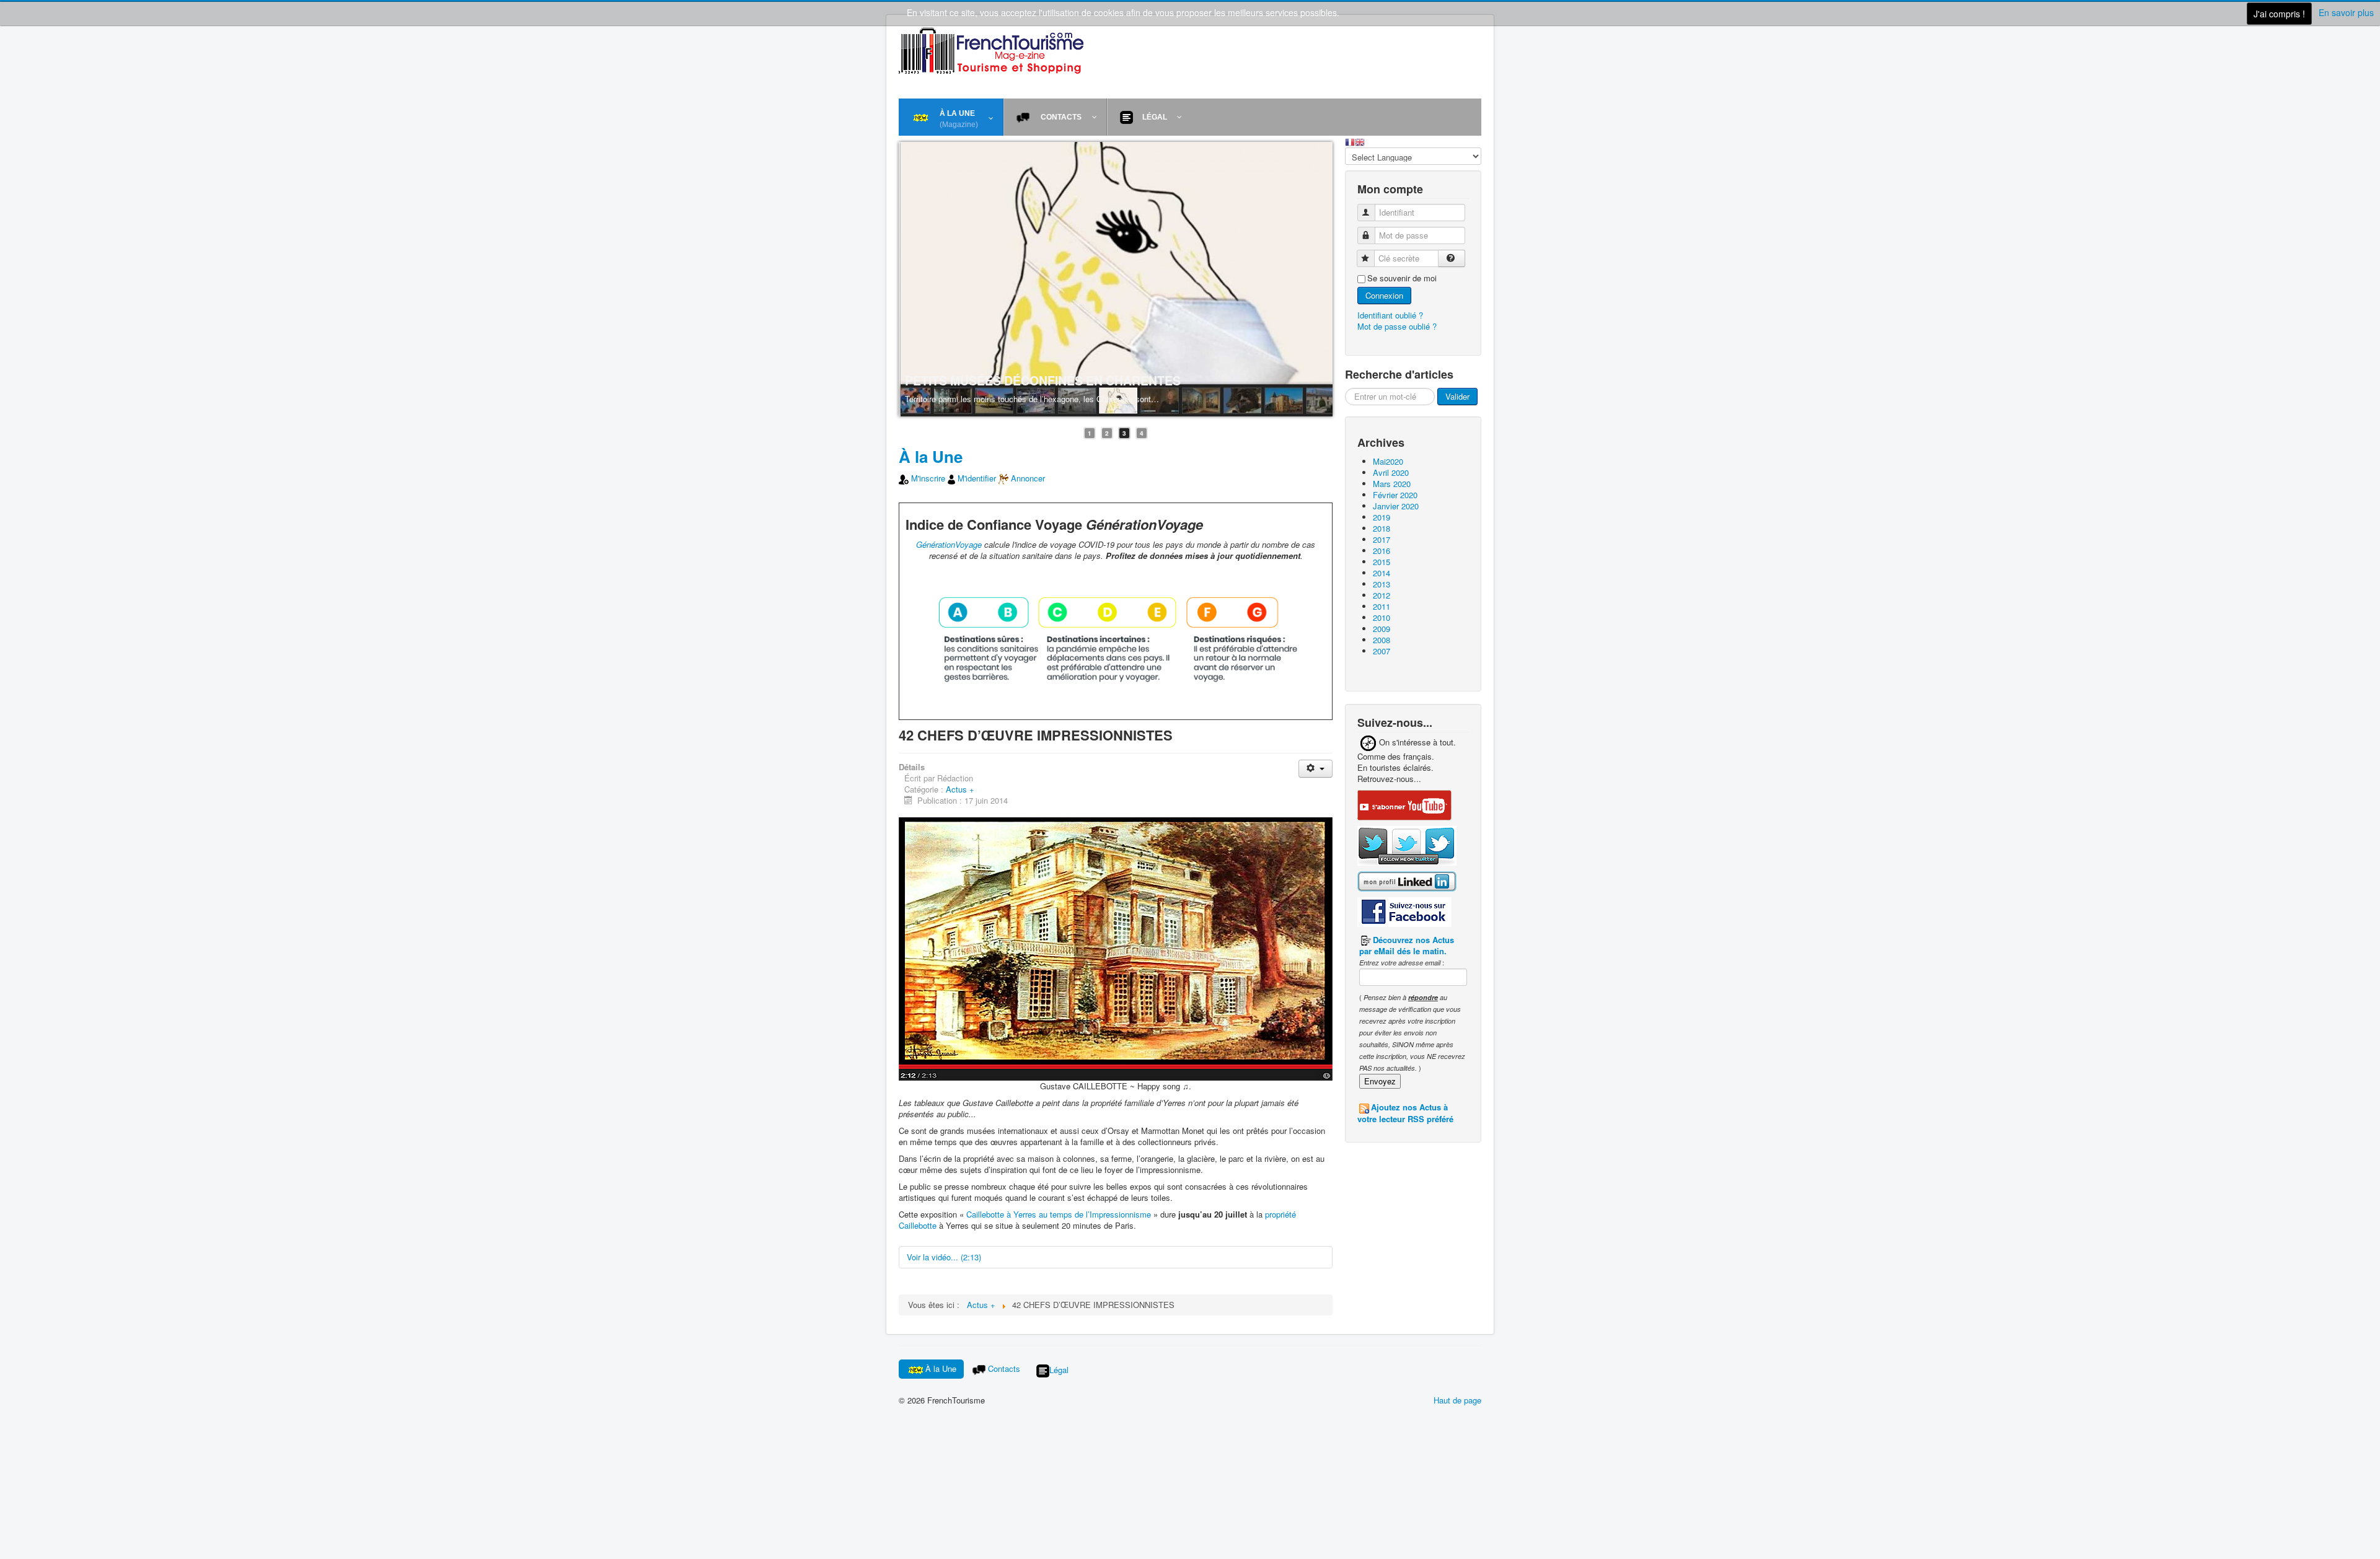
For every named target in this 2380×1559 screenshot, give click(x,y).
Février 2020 (1395, 495)
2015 (1382, 562)
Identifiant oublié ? (1390, 315)
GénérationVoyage (949, 544)
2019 (1382, 517)
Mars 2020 (1392, 484)
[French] (1350, 141)
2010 (1382, 617)
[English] (1360, 141)
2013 (1382, 584)
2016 (1382, 551)
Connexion (1384, 295)
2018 (1382, 528)
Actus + (960, 789)
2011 (1382, 606)
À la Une (931, 456)
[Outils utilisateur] (1316, 769)
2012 (1382, 595)
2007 (1382, 651)
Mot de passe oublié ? (1397, 326)
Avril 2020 (1391, 472)
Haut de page (1457, 1400)
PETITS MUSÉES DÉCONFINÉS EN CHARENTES (1043, 380)
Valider (1457, 396)
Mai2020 (1388, 461)
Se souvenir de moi (1402, 278)
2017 (1382, 539)
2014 (1382, 573)
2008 (1382, 640)
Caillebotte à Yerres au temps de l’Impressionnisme (1059, 1214)
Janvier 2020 (1396, 506)
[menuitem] (951, 117)
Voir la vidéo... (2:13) (944, 1257)
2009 (1382, 629)
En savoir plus (2346, 12)
